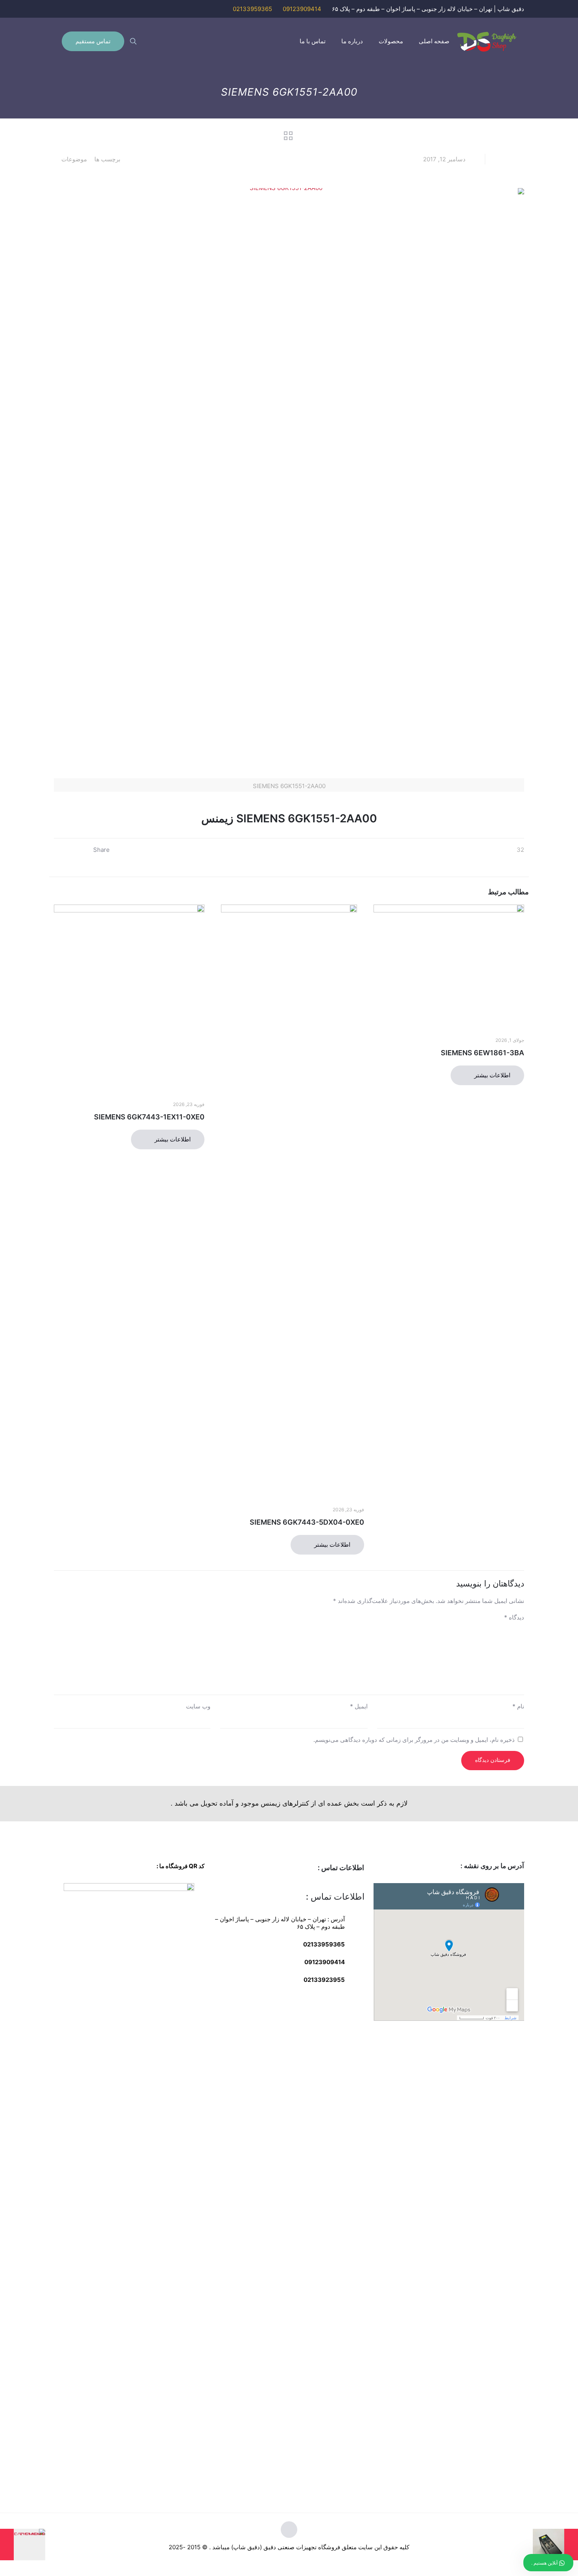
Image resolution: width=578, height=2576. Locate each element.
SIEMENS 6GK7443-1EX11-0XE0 (149, 1117)
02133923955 (324, 1980)
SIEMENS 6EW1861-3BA (482, 1053)
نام (518, 1706)
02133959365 (252, 9)
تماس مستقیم (93, 41)
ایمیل (359, 1706)
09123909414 (302, 9)
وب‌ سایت (198, 1706)
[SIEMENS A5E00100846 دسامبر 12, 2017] (23, 2545)
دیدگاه (514, 1617)
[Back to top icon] (289, 2530)
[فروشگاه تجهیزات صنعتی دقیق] (487, 41)
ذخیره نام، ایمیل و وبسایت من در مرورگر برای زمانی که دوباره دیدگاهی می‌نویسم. (414, 1740)
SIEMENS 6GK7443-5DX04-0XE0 (307, 1522)
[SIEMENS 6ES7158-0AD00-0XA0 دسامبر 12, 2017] (555, 2545)
